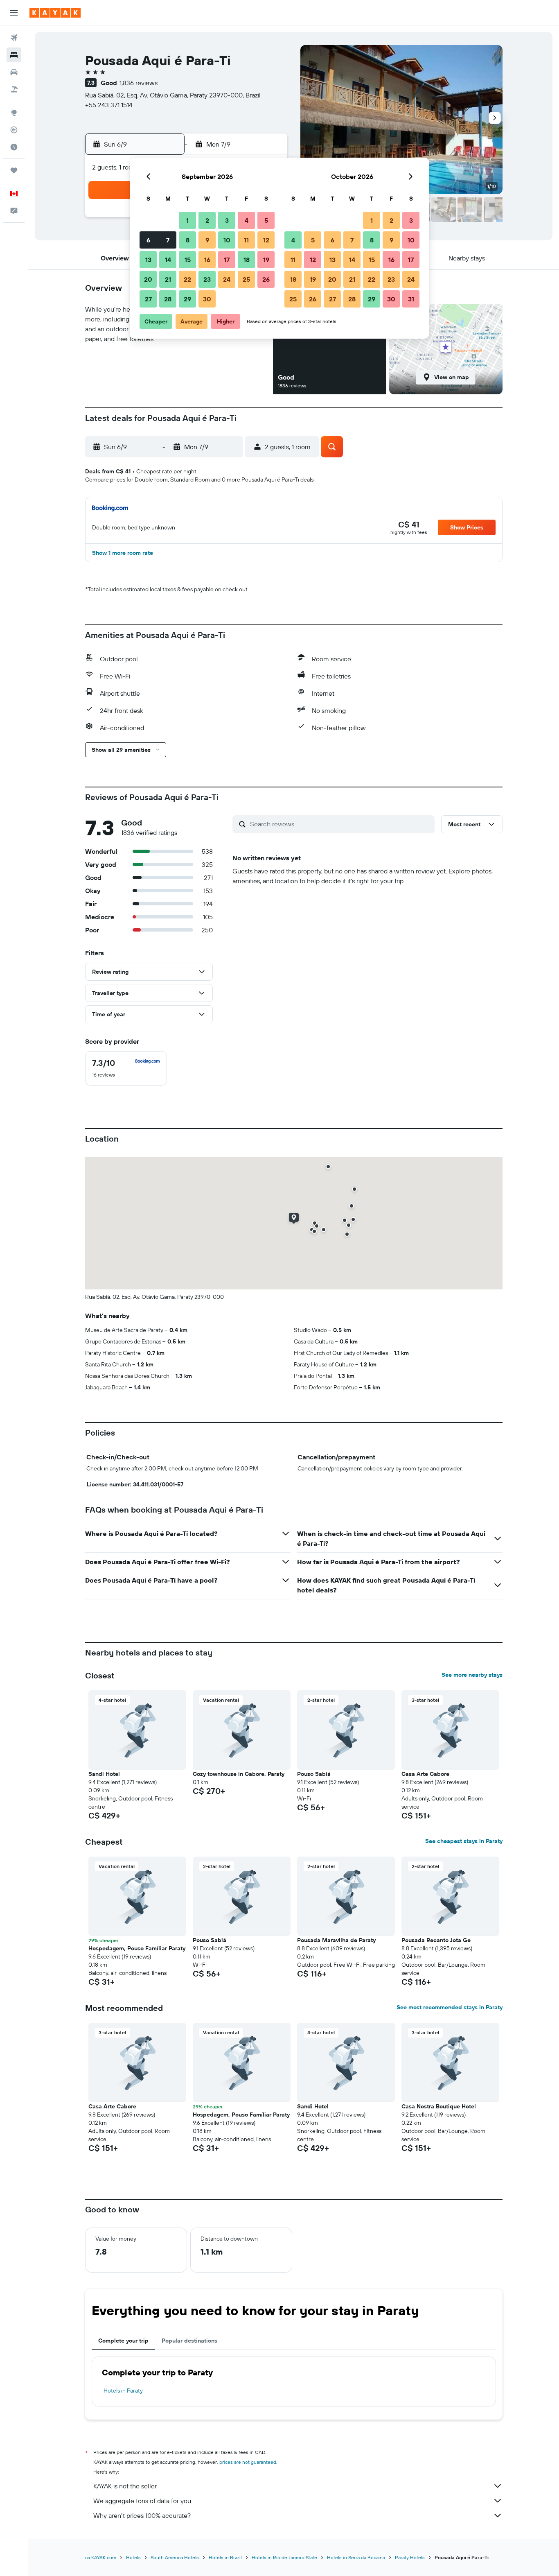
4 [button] (247, 220)
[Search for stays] (14, 55)
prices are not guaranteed (248, 2462)
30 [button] (207, 299)
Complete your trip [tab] (123, 2341)
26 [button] (266, 279)
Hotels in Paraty (123, 2391)
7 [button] (168, 240)
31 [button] (411, 299)
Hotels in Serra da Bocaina (356, 2557)
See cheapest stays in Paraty (464, 1841)
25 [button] (246, 279)
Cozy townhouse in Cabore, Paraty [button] (239, 1774)
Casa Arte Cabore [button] (425, 1774)
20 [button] (148, 279)
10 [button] (227, 240)
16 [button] (207, 260)
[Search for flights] (14, 38)
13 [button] (148, 260)
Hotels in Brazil (225, 2557)
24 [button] (227, 279)
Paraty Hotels (410, 2557)
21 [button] (168, 279)
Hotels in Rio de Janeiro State (284, 2557)
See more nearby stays (472, 1675)
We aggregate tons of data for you (142, 2501)
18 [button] (247, 260)
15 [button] (188, 260)
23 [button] (207, 279)
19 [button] (266, 260)
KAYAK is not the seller (125, 2486)
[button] (14, 13)
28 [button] (168, 299)
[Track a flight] (14, 130)
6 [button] (148, 240)
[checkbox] (126, 1068)
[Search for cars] (14, 72)
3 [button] (227, 220)
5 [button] (266, 220)
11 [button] (246, 240)
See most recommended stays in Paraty (450, 2007)
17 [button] (227, 260)
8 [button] (188, 240)
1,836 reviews (139, 83)
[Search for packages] (14, 89)
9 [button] (207, 240)
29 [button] (187, 299)
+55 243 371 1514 (109, 105)
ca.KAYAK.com (101, 2557)
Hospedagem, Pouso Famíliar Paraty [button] (137, 1948)
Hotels (133, 2557)
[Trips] (14, 170)
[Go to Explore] (14, 113)
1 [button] (187, 220)
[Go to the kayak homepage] (55, 13)
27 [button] (148, 299)
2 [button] (207, 220)
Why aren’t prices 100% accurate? (142, 2515)
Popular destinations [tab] (189, 2341)
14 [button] (168, 260)
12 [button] (266, 240)
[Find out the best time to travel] (14, 147)
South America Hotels (175, 2557)
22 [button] (187, 279)
